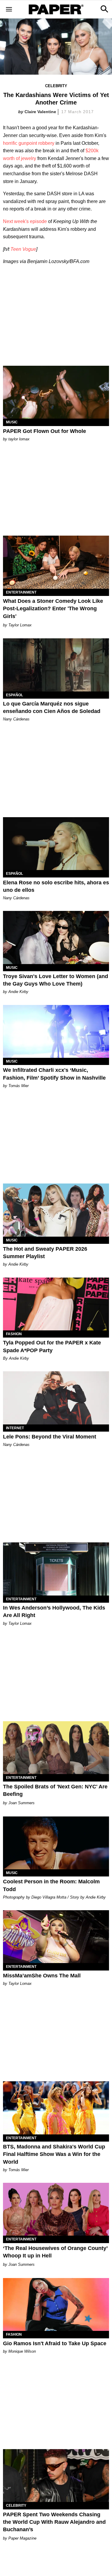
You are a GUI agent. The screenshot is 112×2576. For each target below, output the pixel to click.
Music (12, 422)
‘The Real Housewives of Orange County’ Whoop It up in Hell (55, 2252)
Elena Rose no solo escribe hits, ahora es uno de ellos (56, 886)
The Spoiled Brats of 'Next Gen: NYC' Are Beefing (55, 1790)
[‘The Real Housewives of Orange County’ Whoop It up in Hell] (56, 2209)
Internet (15, 1428)
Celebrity (56, 86)
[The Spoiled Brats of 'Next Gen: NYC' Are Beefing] (56, 1748)
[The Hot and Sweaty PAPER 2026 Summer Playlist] (56, 1210)
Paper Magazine (22, 2538)
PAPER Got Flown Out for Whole (45, 431)
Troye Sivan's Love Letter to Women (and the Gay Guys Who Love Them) (56, 980)
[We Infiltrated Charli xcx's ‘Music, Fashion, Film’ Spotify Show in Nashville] (56, 1032)
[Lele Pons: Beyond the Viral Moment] (56, 1398)
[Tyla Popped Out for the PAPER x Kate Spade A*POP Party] (56, 1304)
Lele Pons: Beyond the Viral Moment (50, 1437)
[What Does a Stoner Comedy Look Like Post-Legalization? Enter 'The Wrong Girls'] (56, 562)
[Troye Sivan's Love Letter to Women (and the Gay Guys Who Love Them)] (56, 937)
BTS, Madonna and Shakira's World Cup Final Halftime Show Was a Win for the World (54, 2154)
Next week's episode (25, 221)
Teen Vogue (23, 249)
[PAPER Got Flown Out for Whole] (56, 392)
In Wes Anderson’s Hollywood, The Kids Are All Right (54, 1611)
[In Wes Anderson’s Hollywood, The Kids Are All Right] (56, 1569)
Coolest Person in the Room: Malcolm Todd (51, 1885)
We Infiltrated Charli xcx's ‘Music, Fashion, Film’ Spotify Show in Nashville (54, 1074)
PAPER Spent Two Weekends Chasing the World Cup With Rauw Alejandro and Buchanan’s (54, 2522)
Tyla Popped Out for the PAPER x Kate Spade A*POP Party (52, 1346)
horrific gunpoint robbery (29, 143)
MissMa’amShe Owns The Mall (42, 1976)
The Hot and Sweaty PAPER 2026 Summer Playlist (45, 1253)
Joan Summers (22, 1803)
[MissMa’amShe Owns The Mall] (56, 1937)
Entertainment (21, 592)
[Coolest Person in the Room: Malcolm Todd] (56, 1843)
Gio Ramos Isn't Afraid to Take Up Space (55, 2343)
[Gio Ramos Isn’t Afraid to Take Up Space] (56, 2305)
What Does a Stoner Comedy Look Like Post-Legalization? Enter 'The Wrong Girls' (53, 608)
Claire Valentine (40, 112)
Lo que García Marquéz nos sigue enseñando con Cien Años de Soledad (52, 707)
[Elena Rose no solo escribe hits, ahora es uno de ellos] (56, 844)
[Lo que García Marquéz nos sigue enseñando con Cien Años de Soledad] (56, 665)
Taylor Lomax (20, 625)
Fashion (14, 1334)
